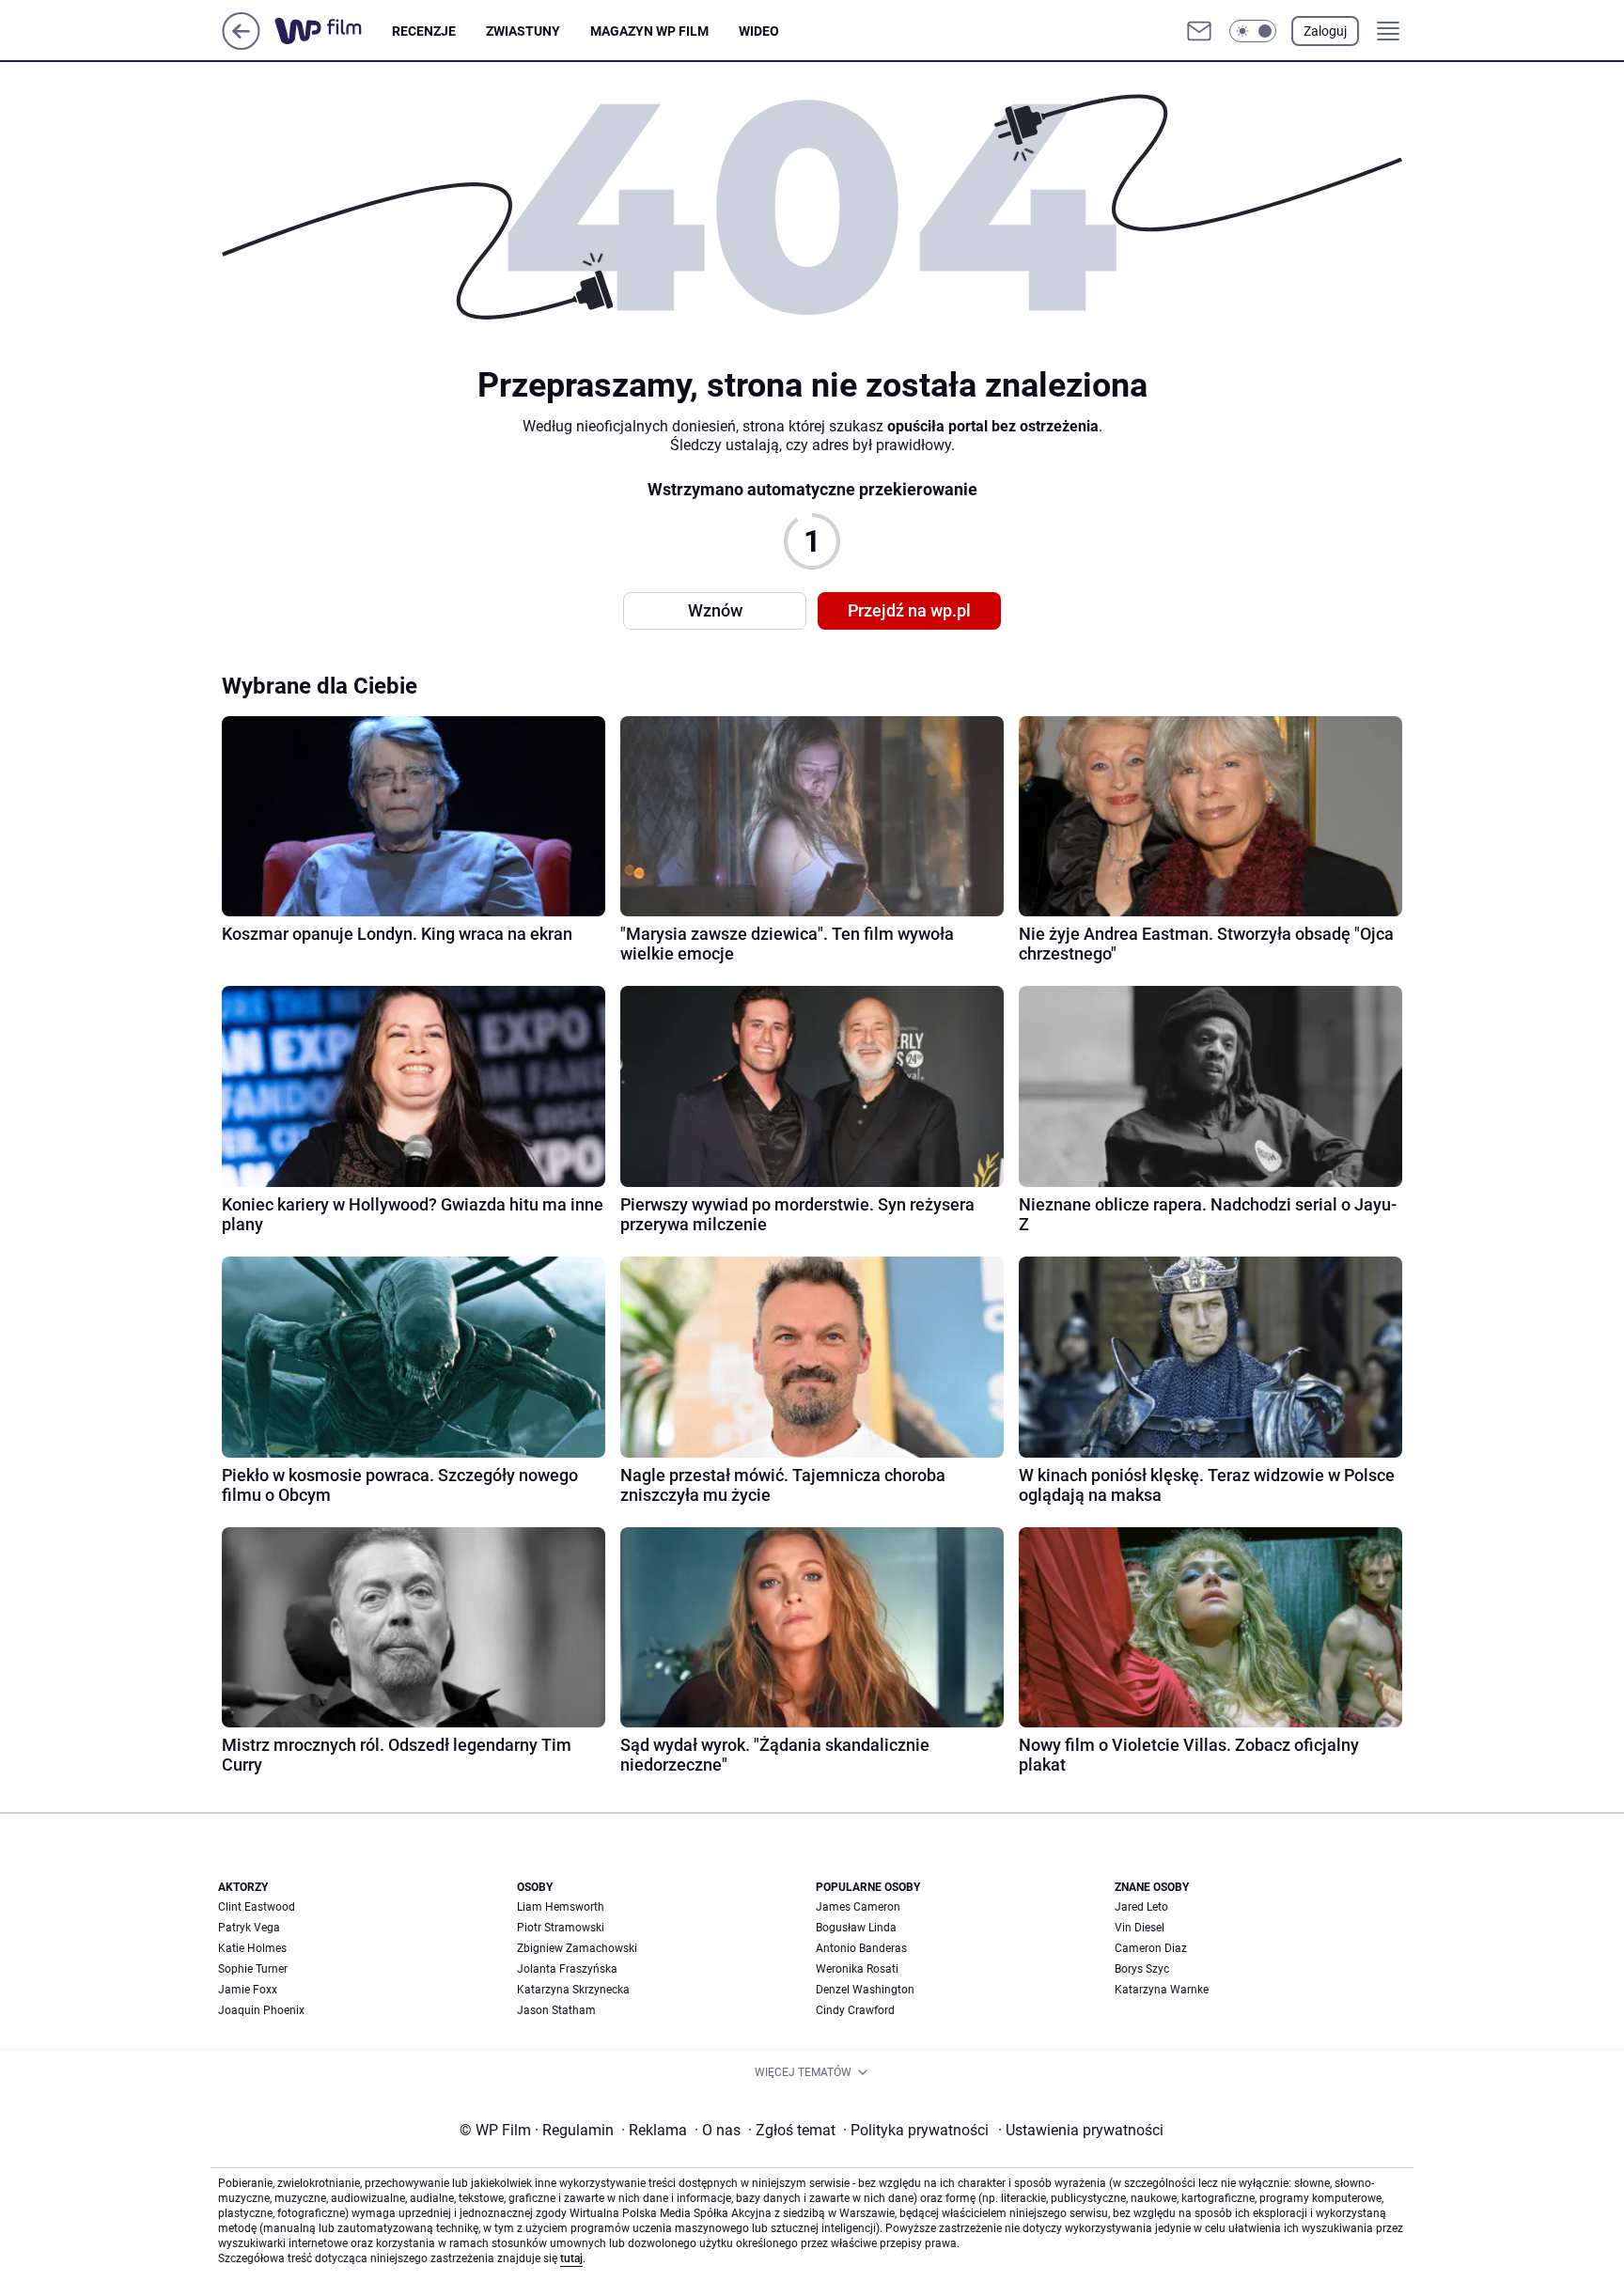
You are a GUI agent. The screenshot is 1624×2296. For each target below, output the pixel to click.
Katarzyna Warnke (1162, 1990)
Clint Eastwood (257, 1907)
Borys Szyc (1142, 1969)
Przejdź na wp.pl (909, 610)
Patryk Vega (249, 1928)
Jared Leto (1141, 1907)
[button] (1253, 31)
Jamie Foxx (248, 1990)
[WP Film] (333, 31)
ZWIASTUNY (523, 31)
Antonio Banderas (861, 1948)
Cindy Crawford (855, 2010)
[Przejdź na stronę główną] (241, 45)
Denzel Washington (865, 1990)
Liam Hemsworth (561, 1907)
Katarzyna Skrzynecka (573, 1990)
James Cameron (858, 1907)
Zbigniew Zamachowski (577, 1948)
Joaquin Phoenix (261, 2010)
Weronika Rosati (857, 1969)
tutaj (571, 2258)
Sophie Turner (253, 1969)
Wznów (715, 610)
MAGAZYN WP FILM (649, 31)
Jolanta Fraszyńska (567, 1969)
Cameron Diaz (1151, 1948)
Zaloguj (1325, 31)
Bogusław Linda (856, 1928)
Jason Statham (556, 2010)
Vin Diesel (1140, 1928)
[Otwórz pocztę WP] (1199, 31)
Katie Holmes (252, 1948)
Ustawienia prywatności (1081, 2130)
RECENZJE (424, 31)
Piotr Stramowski (561, 1928)
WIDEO (759, 31)
